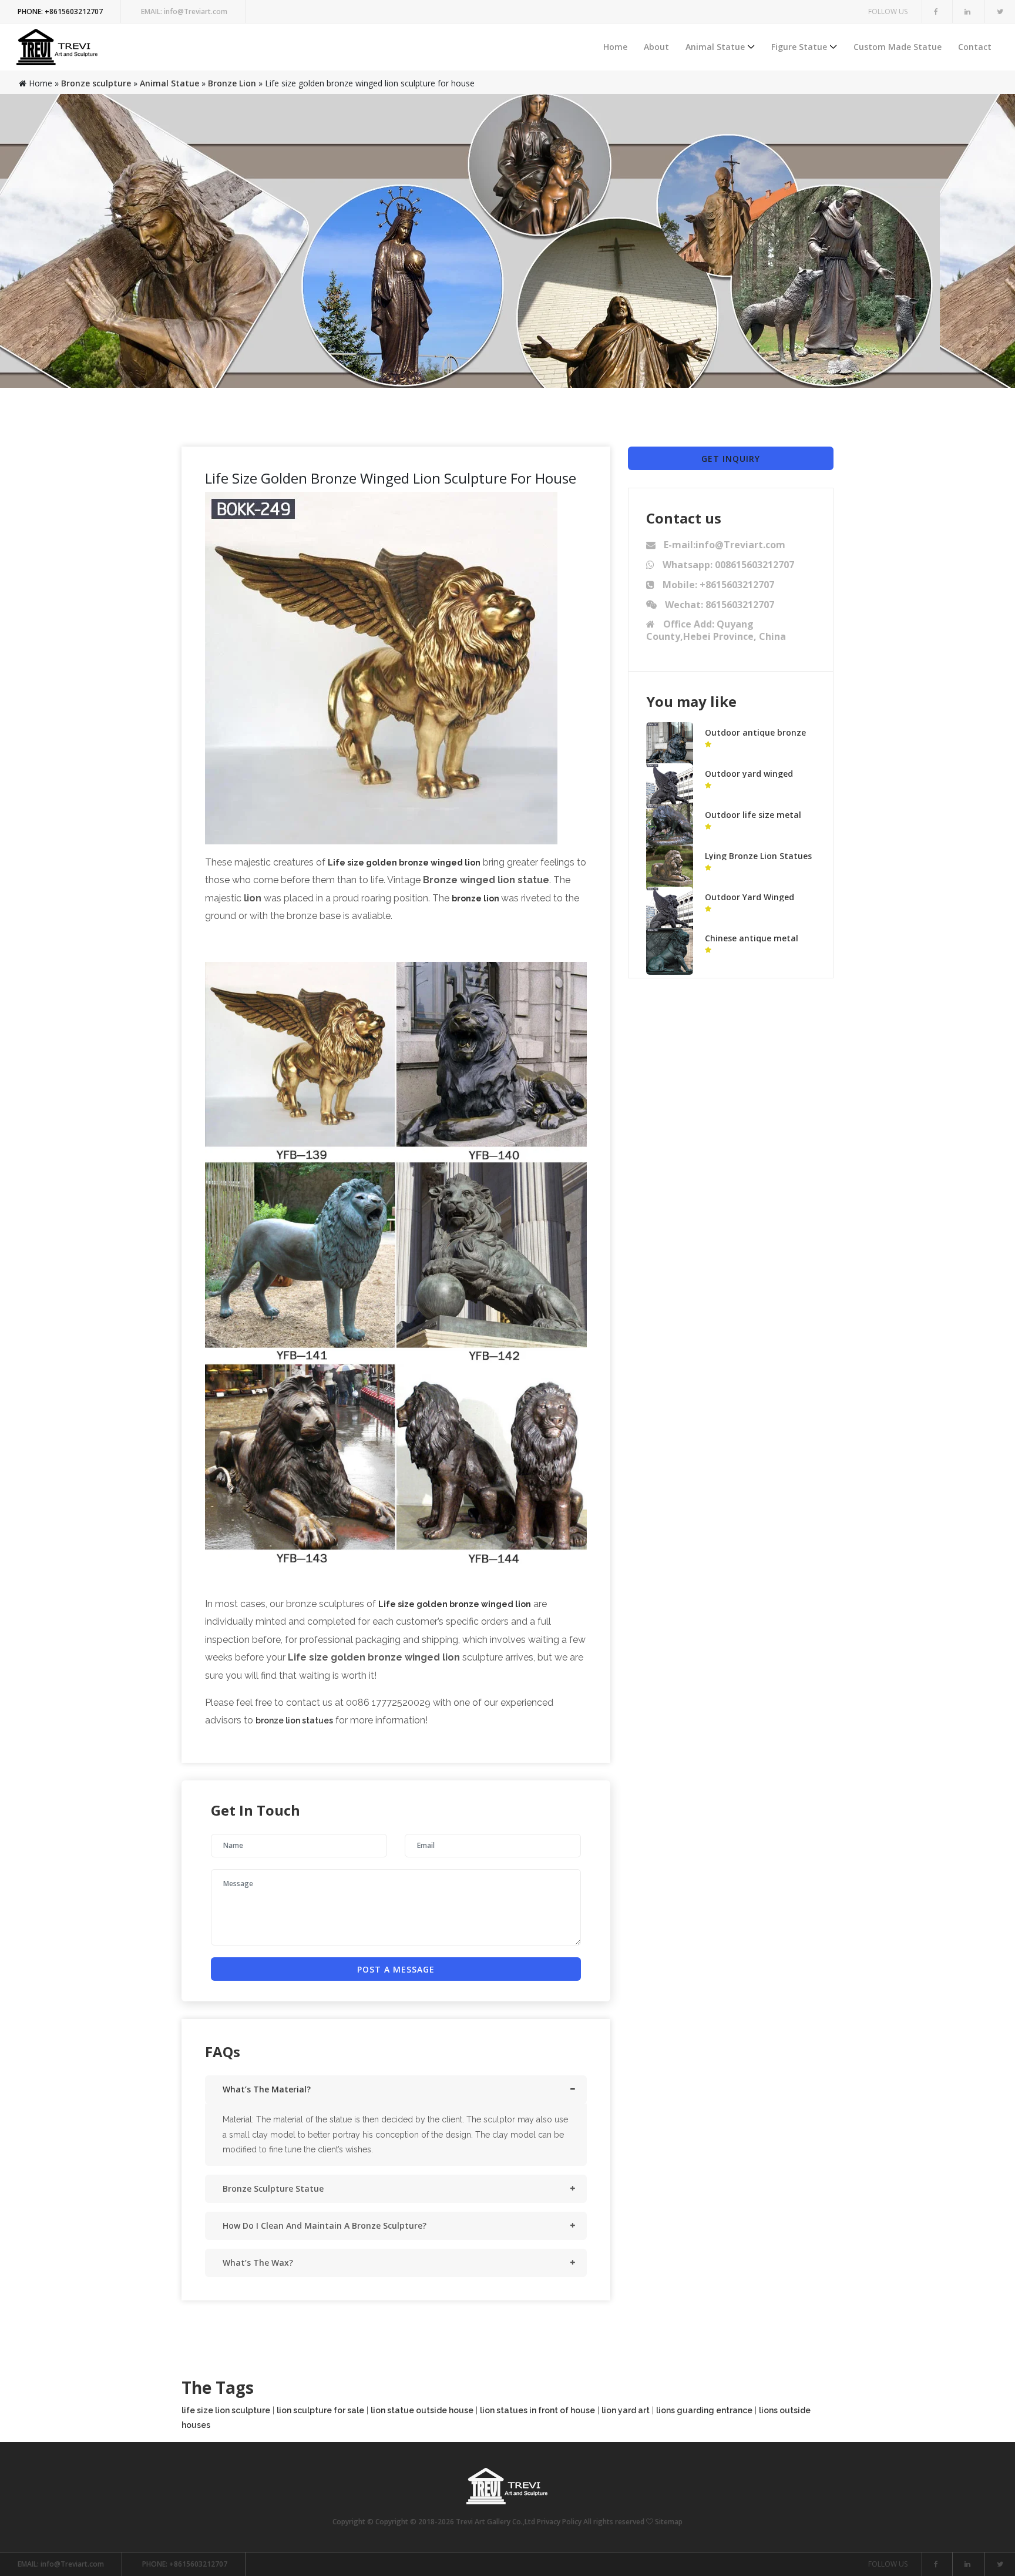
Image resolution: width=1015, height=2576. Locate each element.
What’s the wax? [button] (258, 2263)
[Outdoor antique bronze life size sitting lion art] (670, 745)
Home (615, 47)
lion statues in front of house (537, 2410)
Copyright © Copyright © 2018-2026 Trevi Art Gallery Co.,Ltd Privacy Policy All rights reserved (489, 2522)
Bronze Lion (232, 83)
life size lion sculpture (226, 2410)
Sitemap (669, 2522)
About (656, 47)
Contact (975, 47)
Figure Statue (799, 47)
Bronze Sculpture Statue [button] (273, 2188)
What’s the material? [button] (267, 2089)
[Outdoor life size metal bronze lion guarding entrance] (670, 827)
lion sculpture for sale (320, 2410)
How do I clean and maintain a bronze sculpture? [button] (325, 2226)
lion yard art (626, 2410)
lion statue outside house (422, 2410)
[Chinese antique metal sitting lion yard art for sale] (670, 950)
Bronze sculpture (96, 83)
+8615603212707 (60, 11)
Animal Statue (715, 47)
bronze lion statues (294, 1720)
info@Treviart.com (184, 11)
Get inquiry (731, 459)
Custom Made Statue (898, 47)
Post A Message (396, 1969)
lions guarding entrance (704, 2410)
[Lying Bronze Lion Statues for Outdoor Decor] (670, 868)
